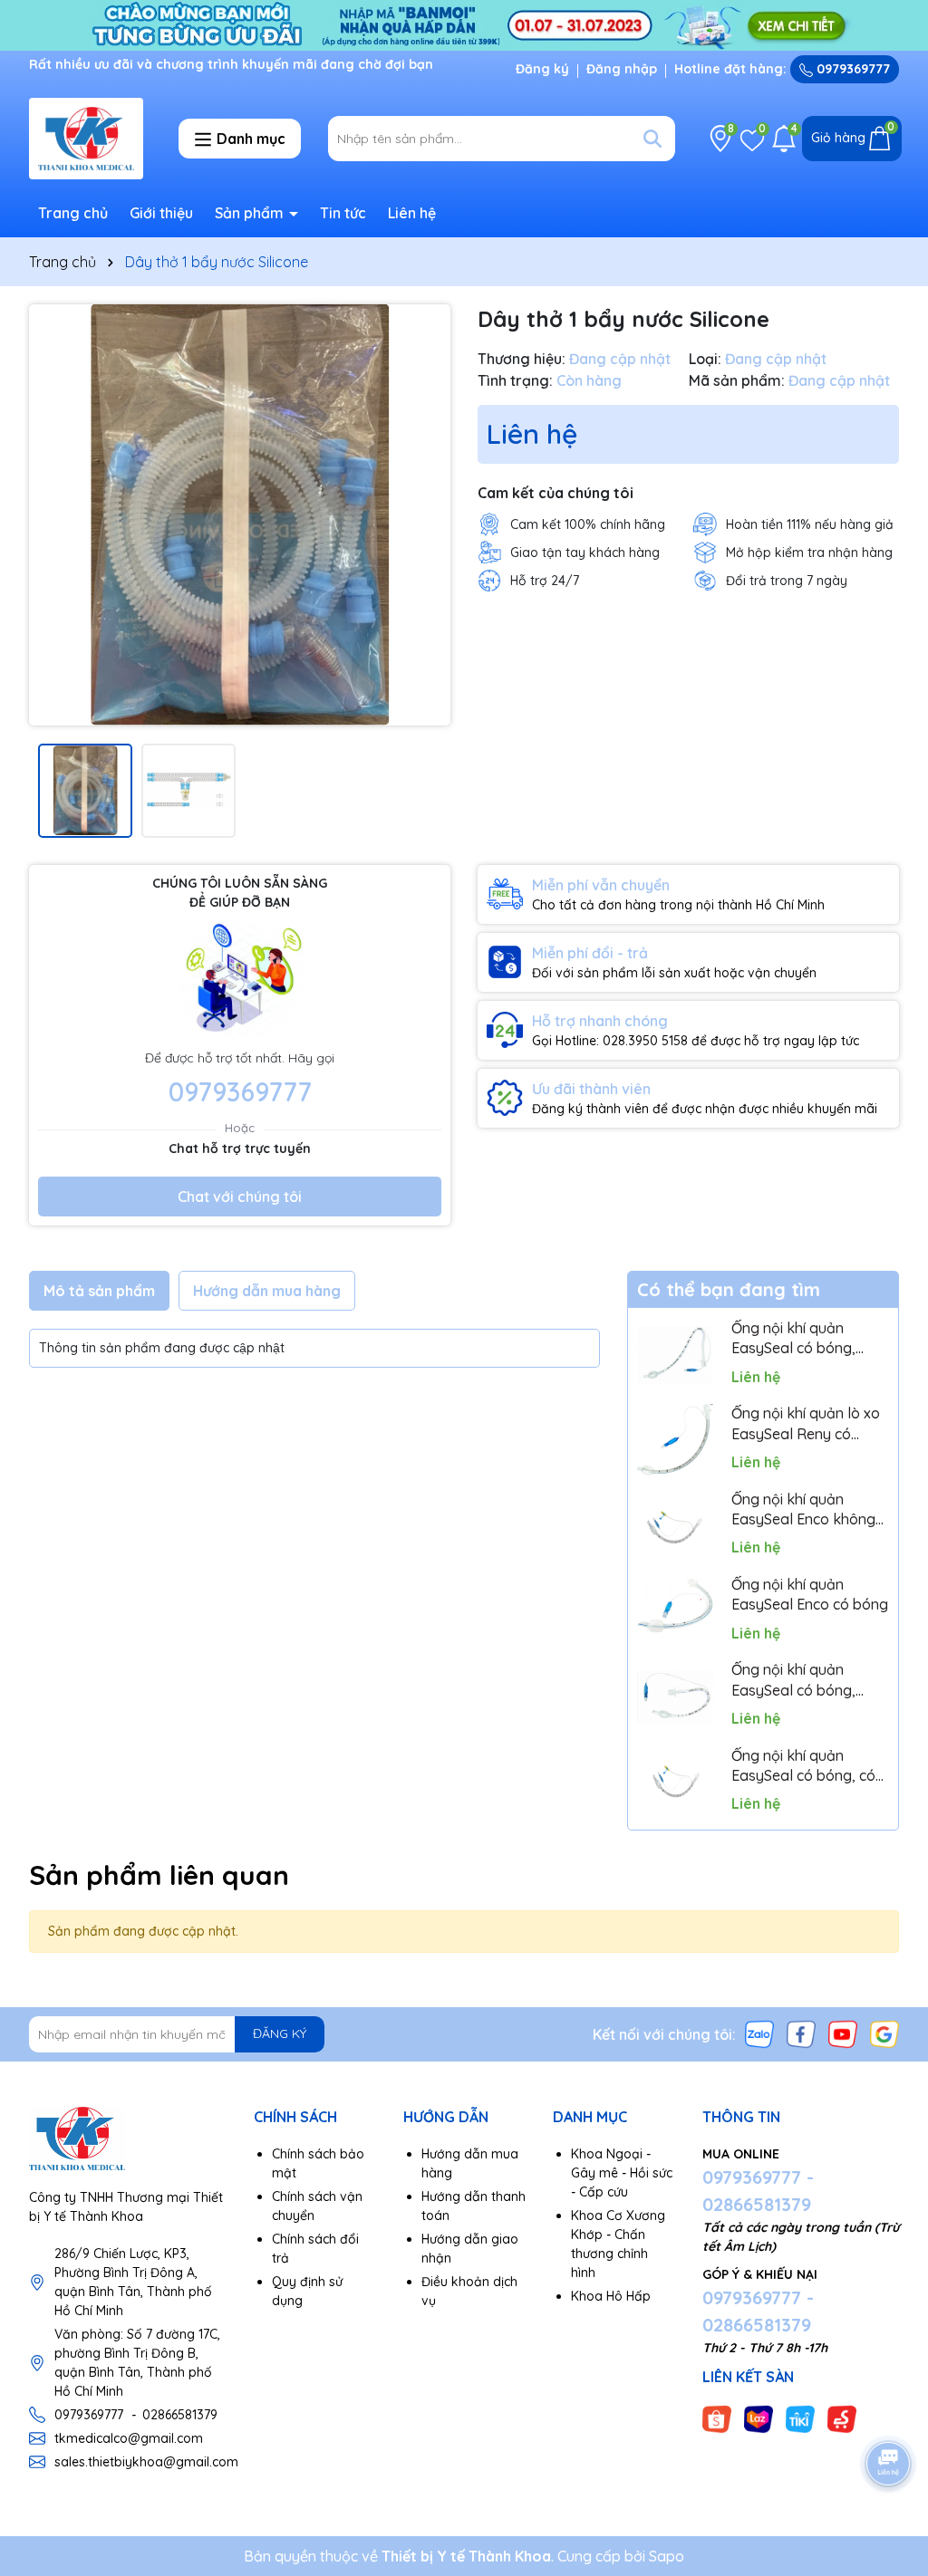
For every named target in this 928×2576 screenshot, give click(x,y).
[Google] (884, 2033)
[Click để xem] (240, 515)
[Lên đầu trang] (889, 2413)
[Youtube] (843, 2033)
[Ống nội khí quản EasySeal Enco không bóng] (675, 1525)
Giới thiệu (161, 213)
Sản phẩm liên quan (159, 1875)
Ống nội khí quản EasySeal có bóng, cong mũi (793, 1339)
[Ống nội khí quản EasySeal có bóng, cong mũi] (675, 1355)
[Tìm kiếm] (652, 139)
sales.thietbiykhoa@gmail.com (146, 2462)
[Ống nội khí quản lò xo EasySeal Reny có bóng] (675, 1440)
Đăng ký (542, 69)
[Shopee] (717, 2418)
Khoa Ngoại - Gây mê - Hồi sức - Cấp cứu (622, 2173)
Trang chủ (73, 213)
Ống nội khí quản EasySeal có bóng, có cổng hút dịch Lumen (803, 1766)
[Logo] (86, 139)
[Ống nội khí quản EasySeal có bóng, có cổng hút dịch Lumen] (675, 1782)
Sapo (667, 2556)
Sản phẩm (251, 213)
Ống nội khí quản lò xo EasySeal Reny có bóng (806, 1424)
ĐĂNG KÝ (280, 2033)
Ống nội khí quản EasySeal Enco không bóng (803, 1510)
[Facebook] (801, 2033)
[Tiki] (800, 2418)
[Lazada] (759, 2418)
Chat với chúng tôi (240, 1197)
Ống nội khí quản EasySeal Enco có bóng (810, 1594)
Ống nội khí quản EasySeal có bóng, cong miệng (793, 1680)
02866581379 (180, 2415)
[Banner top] (464, 24)
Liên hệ (412, 213)
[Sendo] (842, 2418)
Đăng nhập (622, 69)
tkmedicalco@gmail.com (129, 2438)
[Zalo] (759, 2033)
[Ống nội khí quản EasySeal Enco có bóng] (675, 1611)
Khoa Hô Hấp (611, 2296)
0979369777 (851, 69)
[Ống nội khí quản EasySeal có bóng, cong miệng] (675, 1697)
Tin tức (343, 213)
